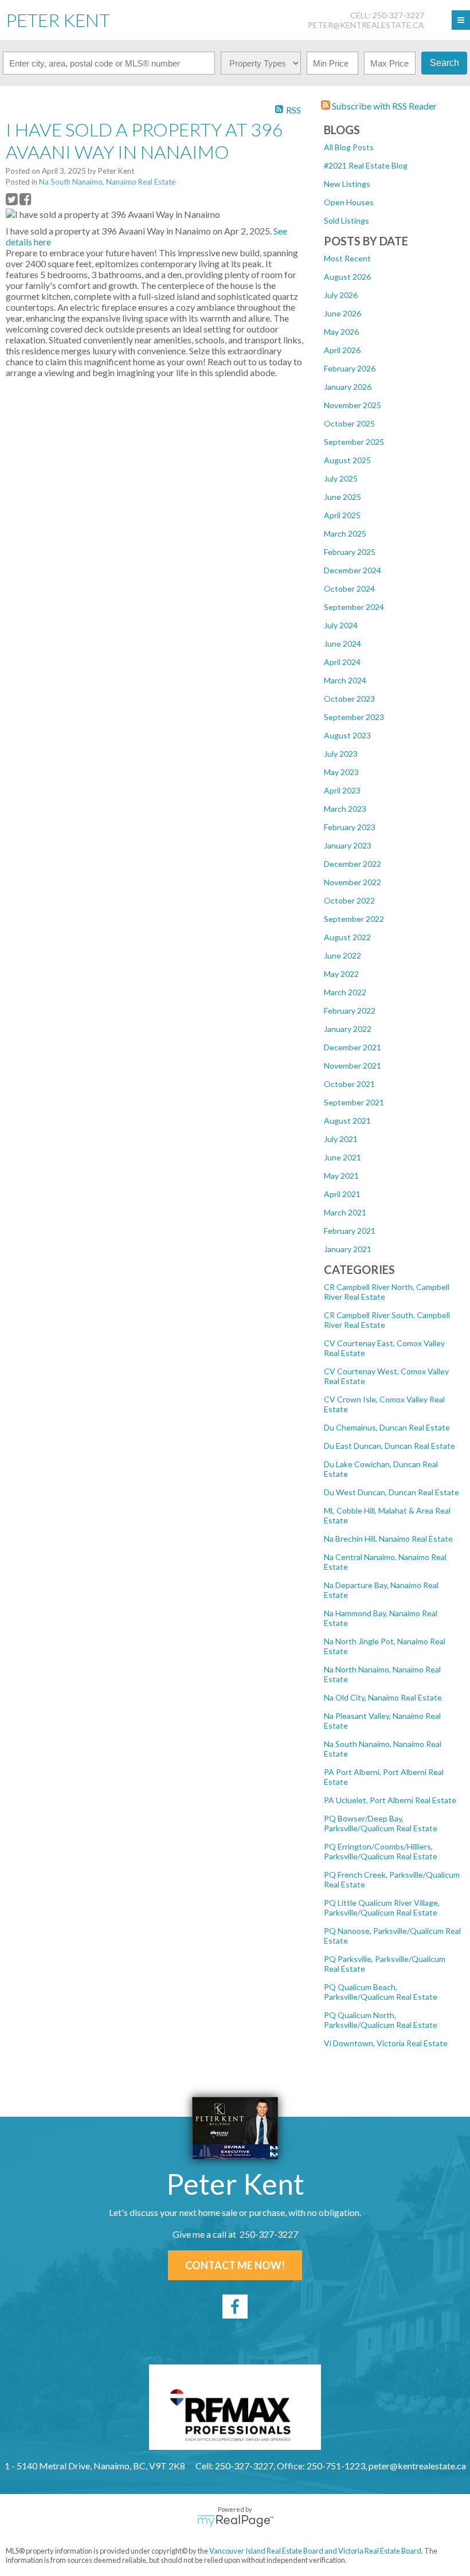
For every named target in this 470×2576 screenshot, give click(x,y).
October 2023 (349, 699)
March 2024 (345, 680)
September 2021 (354, 1102)
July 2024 (341, 625)
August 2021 (347, 1121)
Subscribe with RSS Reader (383, 106)
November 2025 (352, 405)
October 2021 (349, 1084)
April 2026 (342, 350)
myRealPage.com (235, 2521)
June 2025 (342, 497)
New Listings (347, 184)
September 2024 (354, 607)
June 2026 (342, 313)
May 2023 (341, 772)
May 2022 (341, 974)
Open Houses (349, 202)
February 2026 (350, 368)
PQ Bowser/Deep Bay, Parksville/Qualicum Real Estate (381, 1823)
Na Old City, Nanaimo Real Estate (383, 1697)
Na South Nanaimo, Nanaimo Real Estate (107, 182)
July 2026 (341, 295)
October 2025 (349, 423)
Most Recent (347, 258)
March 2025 (345, 533)
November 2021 (352, 1066)
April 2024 (342, 662)
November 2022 (352, 882)
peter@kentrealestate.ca (366, 25)
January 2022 (348, 1029)
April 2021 (342, 1194)
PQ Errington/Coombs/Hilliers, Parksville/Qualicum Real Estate (381, 1851)
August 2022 (347, 937)
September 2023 (354, 717)
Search (444, 63)
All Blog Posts (349, 147)
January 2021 (348, 1249)
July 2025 (341, 478)
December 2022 (352, 864)
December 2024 (352, 570)
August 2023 (347, 735)
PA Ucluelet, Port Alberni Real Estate (390, 1800)
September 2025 (354, 442)
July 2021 (341, 1139)
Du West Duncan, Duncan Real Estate (391, 1492)
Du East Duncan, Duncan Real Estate (389, 1446)
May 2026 (341, 332)
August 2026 (347, 277)
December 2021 (352, 1047)
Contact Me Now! (235, 2265)
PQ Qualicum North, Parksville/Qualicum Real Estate (381, 2020)
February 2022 (350, 1011)
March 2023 (345, 809)
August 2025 (347, 460)
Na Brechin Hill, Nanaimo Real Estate (388, 1539)
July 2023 (341, 754)
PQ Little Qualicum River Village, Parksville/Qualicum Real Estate (382, 1907)
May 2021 (341, 1176)
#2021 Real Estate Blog (366, 165)
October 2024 (349, 589)
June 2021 (342, 1157)
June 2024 (342, 644)
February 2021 (350, 1231)
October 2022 (349, 900)
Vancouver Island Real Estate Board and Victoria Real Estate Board (315, 2551)
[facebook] (235, 2307)
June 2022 (342, 955)
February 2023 (350, 827)
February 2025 (350, 552)
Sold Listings (346, 220)
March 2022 (345, 992)
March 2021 (345, 1212)
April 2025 (342, 515)
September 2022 (354, 919)
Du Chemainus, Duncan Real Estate (387, 1427)
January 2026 (348, 387)
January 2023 (348, 845)
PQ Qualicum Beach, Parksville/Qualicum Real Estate (381, 1992)
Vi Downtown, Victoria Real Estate (386, 2043)
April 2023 (342, 790)
